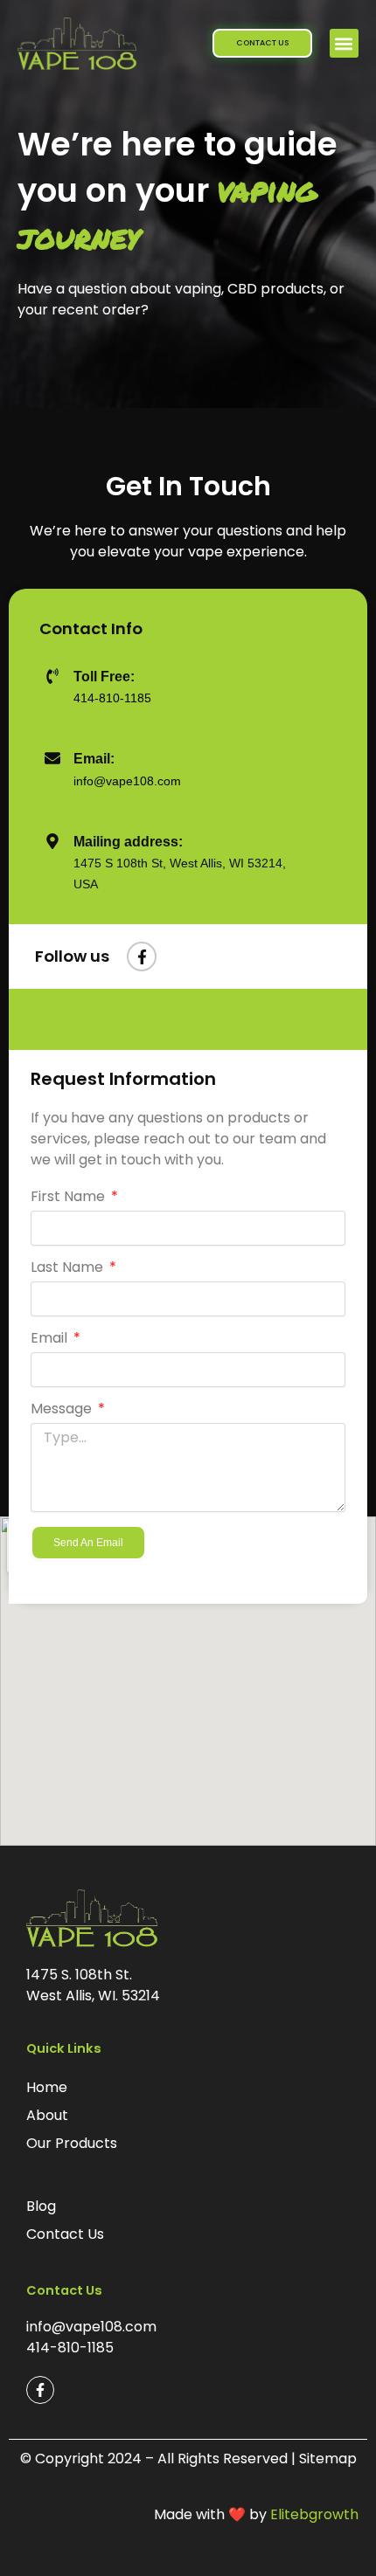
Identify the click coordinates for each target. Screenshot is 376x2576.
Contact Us (65, 2234)
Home (47, 2087)
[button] (344, 43)
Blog (41, 2206)
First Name (70, 1197)
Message (63, 1409)
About (47, 2115)
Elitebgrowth (314, 2514)
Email (51, 1339)
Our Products (72, 2143)
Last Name (69, 1268)
